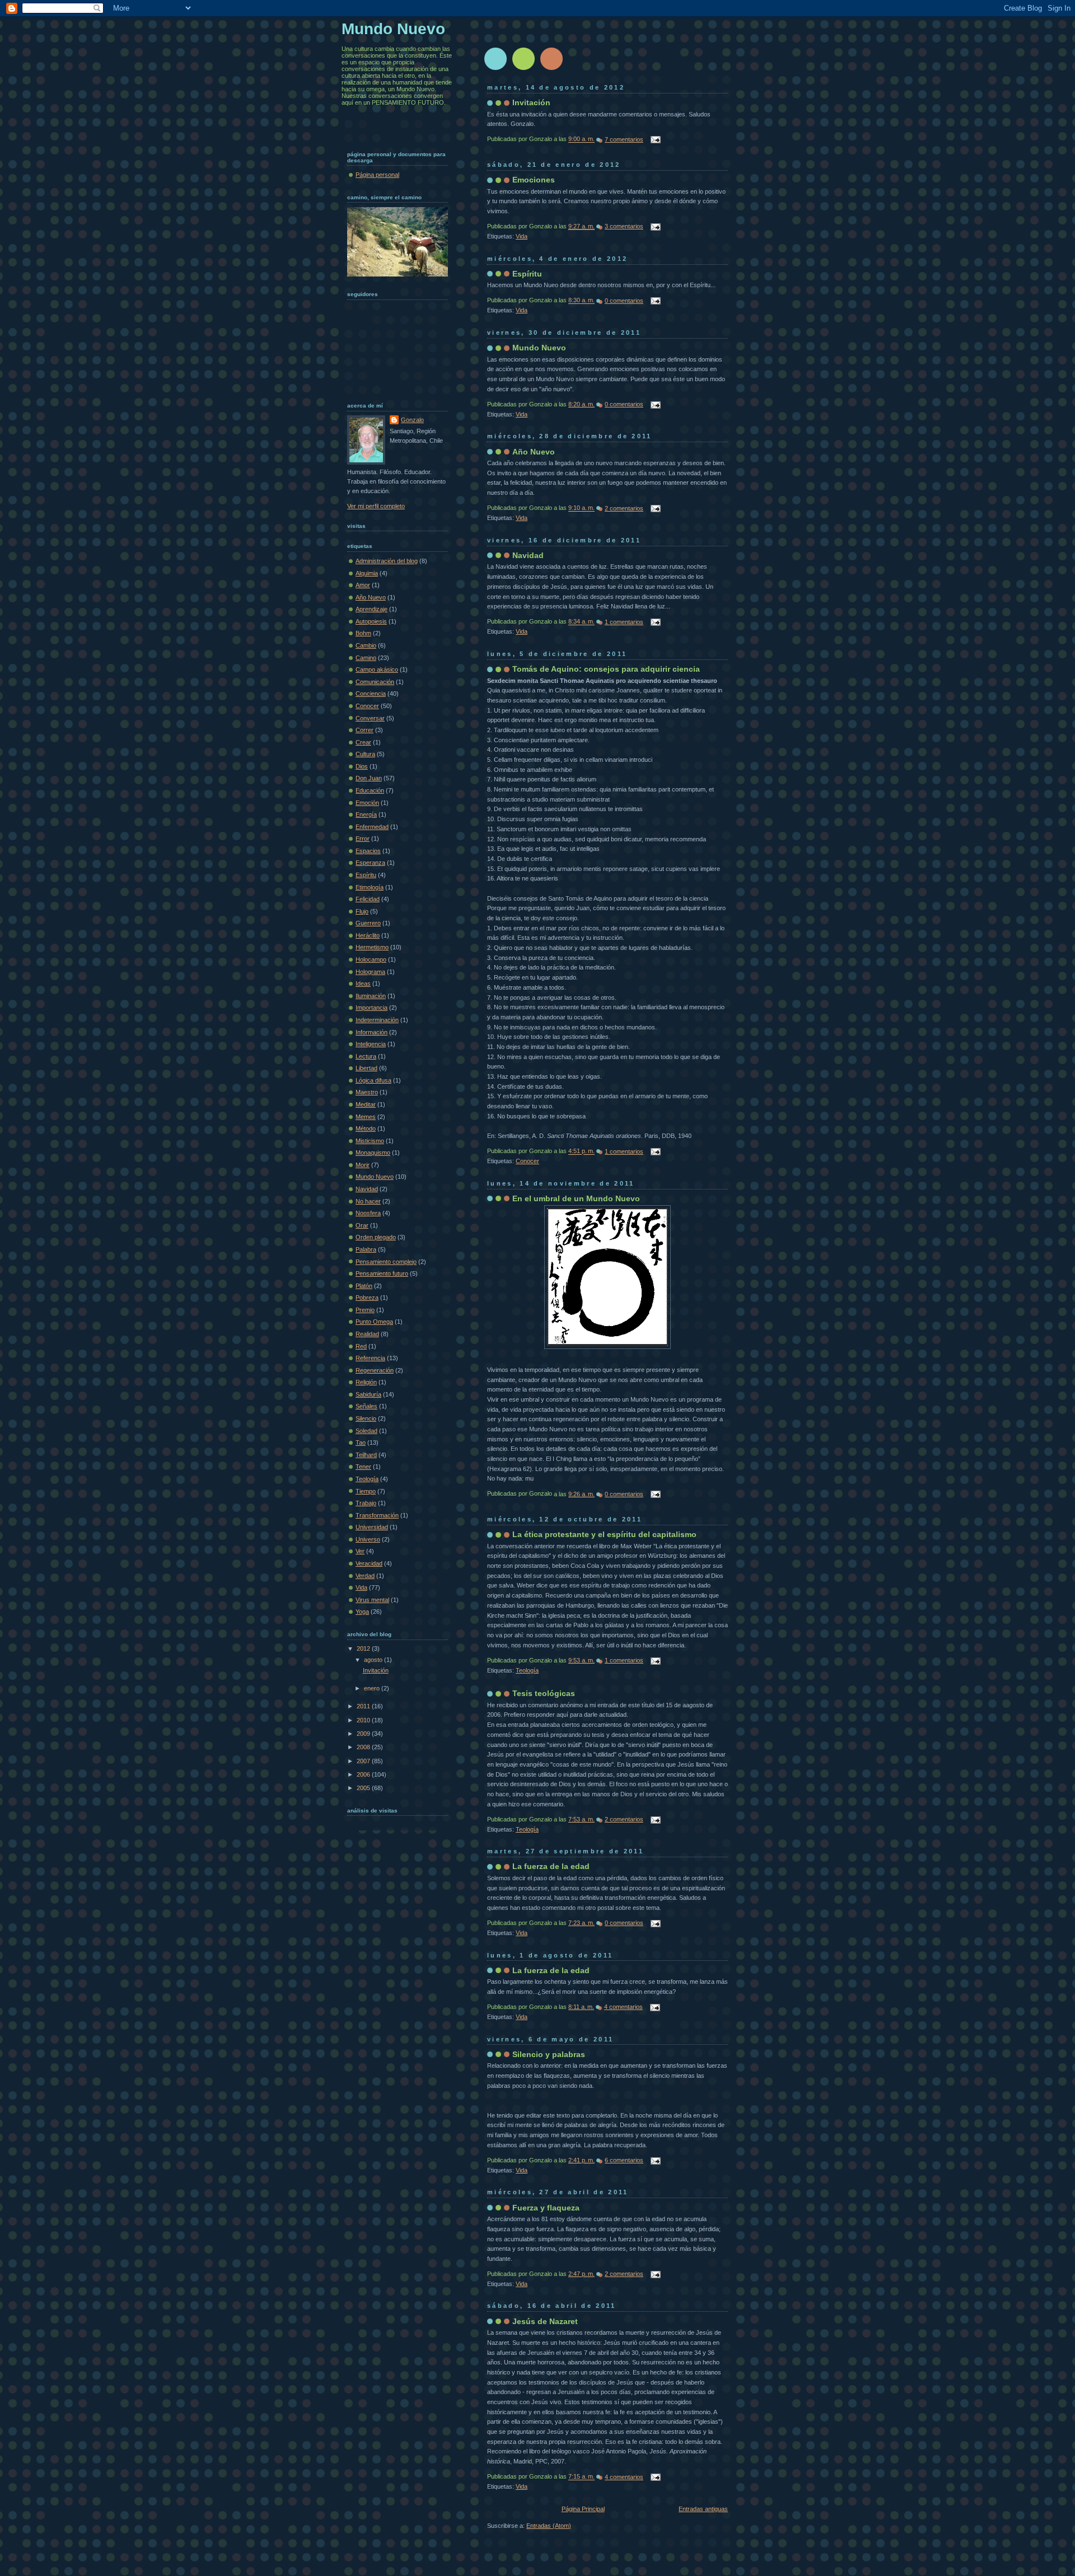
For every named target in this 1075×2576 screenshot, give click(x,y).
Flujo (362, 911)
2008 (364, 1747)
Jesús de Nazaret (545, 2321)
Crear (363, 742)
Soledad (366, 1431)
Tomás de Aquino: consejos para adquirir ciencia (606, 669)
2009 (364, 1734)
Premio (365, 1310)
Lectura (366, 1056)
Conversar (370, 718)
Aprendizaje (371, 609)
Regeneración (375, 1370)
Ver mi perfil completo (376, 506)
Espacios (368, 851)
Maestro (367, 1092)
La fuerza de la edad (551, 1866)
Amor (363, 585)
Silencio (366, 1418)
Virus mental (372, 1600)
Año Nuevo (534, 452)
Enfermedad (372, 827)
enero (373, 1688)
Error (363, 839)
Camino (366, 658)
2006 (364, 1774)
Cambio (366, 645)
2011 (364, 1706)
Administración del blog (387, 561)
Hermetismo (372, 947)
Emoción (367, 803)
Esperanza (370, 863)
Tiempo (366, 1491)
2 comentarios (624, 508)
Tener (363, 1467)
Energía (366, 814)
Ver (360, 1551)
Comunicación (375, 682)
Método (366, 1128)
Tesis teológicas (544, 1693)
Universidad (372, 1527)
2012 (364, 1648)
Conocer (527, 1161)
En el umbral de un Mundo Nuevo (576, 1198)
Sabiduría (368, 1394)
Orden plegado (376, 1237)
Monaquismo (373, 1153)
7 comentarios (624, 139)
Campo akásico (377, 669)
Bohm (363, 633)
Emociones (534, 180)
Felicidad (368, 899)
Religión (366, 1382)
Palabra (366, 1249)
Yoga (362, 1612)
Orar (362, 1225)
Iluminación (371, 996)
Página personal (377, 175)
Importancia (371, 1008)
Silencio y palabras (549, 2054)
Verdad (365, 1576)
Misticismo (370, 1141)
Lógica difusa (373, 1080)
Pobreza (367, 1298)
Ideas (363, 983)
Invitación (531, 102)
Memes (366, 1117)
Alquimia (367, 573)
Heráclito (368, 935)
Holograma (370, 972)
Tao (361, 1442)
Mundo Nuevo (539, 348)
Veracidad (369, 1563)
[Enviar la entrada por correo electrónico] (654, 139)
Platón (364, 1286)
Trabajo (366, 1503)
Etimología (370, 887)
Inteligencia (371, 1044)
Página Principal (583, 2509)
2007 (364, 1761)
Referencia (370, 1358)
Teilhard (366, 1455)
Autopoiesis (371, 621)
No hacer (368, 1201)
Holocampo (371, 959)
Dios (362, 766)
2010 (364, 1720)
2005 (364, 1788)
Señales (366, 1406)
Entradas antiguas (703, 2509)
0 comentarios (624, 301)
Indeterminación (377, 1020)
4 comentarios (623, 2007)
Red (361, 1346)
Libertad (366, 1068)
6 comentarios (624, 2160)
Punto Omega (374, 1322)
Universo (368, 1539)
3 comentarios (624, 226)
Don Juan (369, 778)
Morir (363, 1165)
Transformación (377, 1515)
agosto (374, 1660)
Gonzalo (412, 420)
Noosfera (368, 1213)
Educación (370, 790)
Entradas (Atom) (549, 2526)
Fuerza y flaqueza (546, 2208)
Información (371, 1032)
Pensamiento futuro (382, 1273)
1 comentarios (624, 622)
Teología (527, 1670)
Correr (364, 730)
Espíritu (527, 274)
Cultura (365, 754)
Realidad (367, 1334)
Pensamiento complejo (386, 1262)
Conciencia (371, 694)
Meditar (366, 1104)
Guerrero (368, 923)
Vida (522, 236)
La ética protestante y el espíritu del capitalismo (604, 1534)
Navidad (528, 555)
